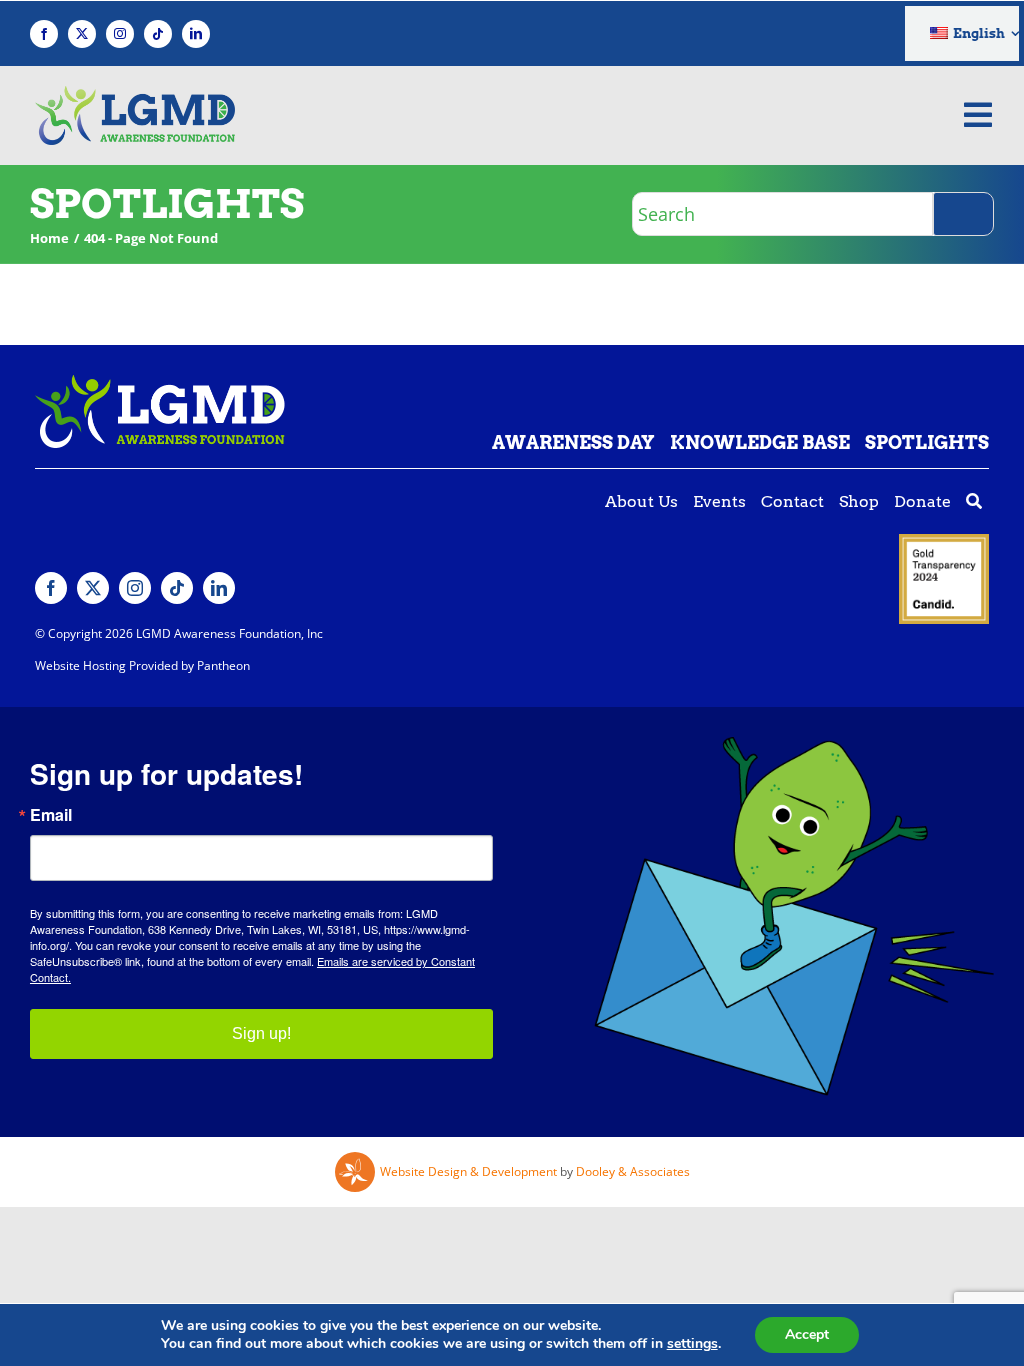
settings (692, 1344)
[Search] (963, 214)
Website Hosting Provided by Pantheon (142, 665)
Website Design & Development (468, 1171)
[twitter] (82, 34)
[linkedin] (196, 34)
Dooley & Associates (633, 1171)
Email (51, 815)
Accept (807, 1334)
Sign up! (261, 1033)
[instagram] (120, 34)
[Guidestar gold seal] (944, 542)
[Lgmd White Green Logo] (160, 383)
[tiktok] (158, 34)
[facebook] (44, 34)
